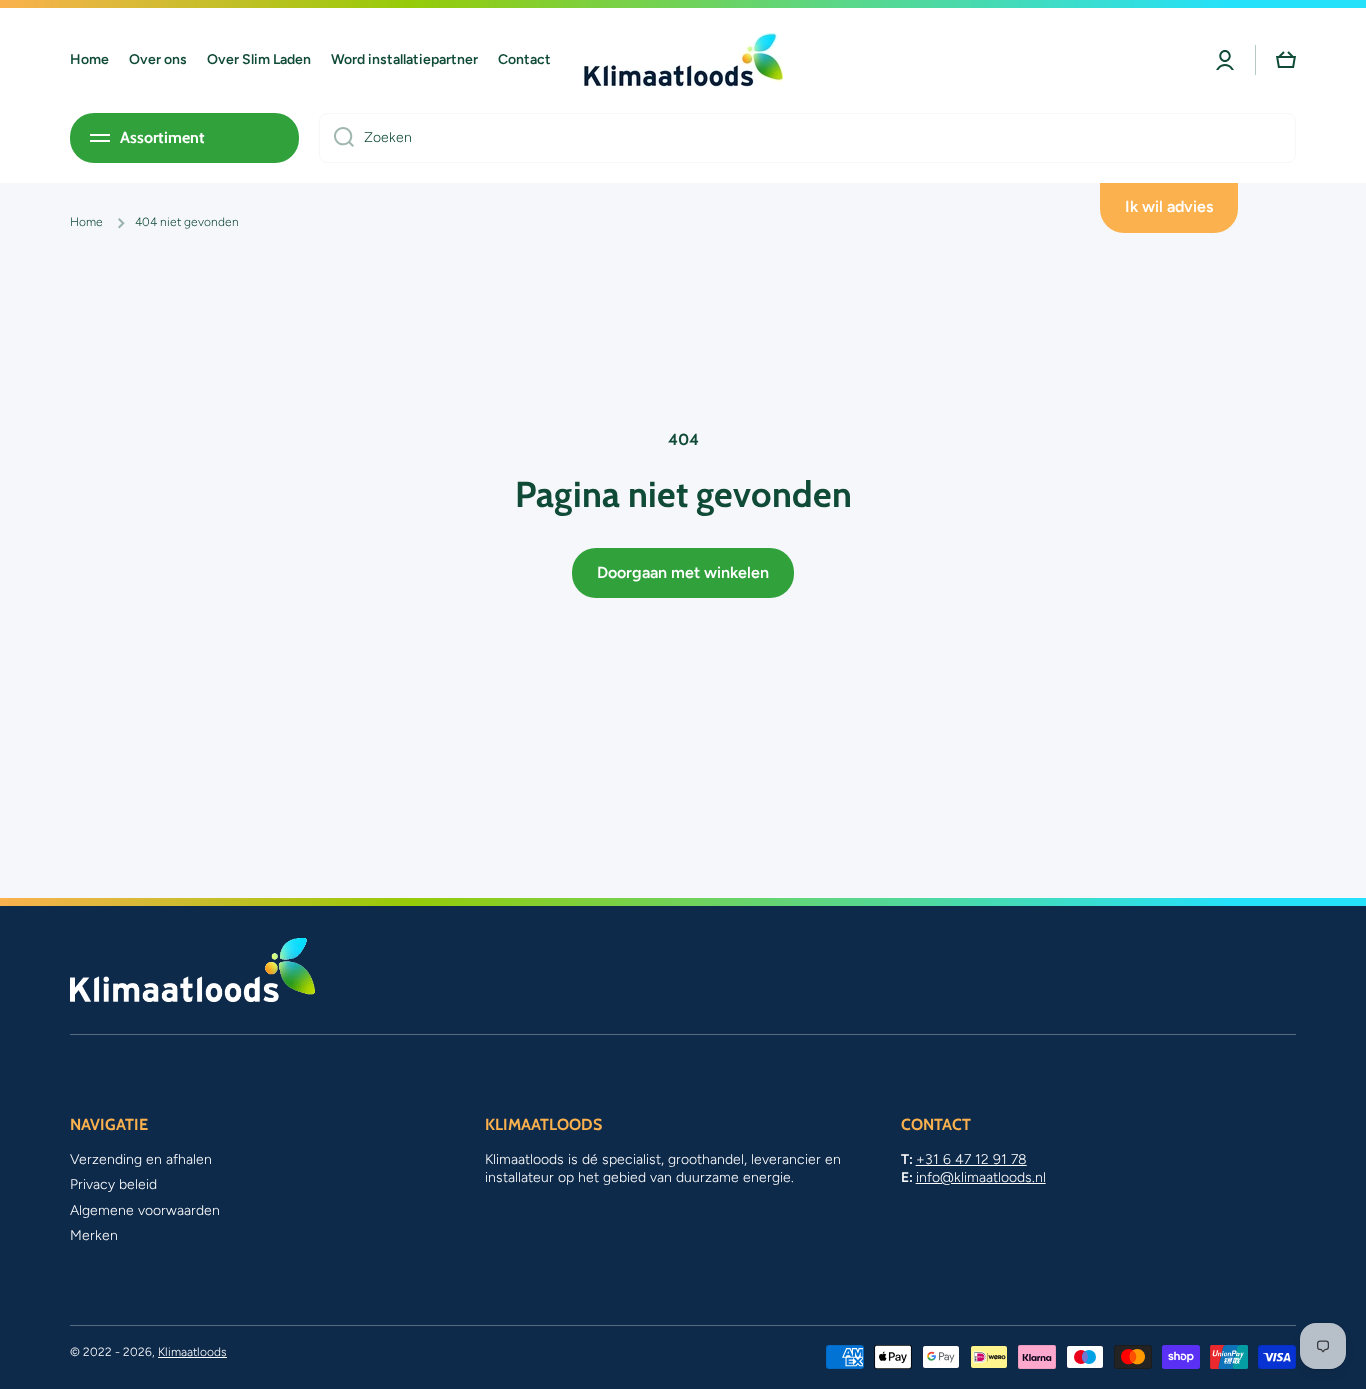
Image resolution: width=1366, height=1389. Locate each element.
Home (86, 222)
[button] (1286, 60)
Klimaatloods (192, 1352)
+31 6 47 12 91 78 (971, 1159)
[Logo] (683, 60)
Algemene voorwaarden (145, 1210)
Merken (94, 1235)
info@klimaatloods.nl (981, 1177)
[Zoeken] (336, 138)
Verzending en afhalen (141, 1159)
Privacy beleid (113, 1184)
